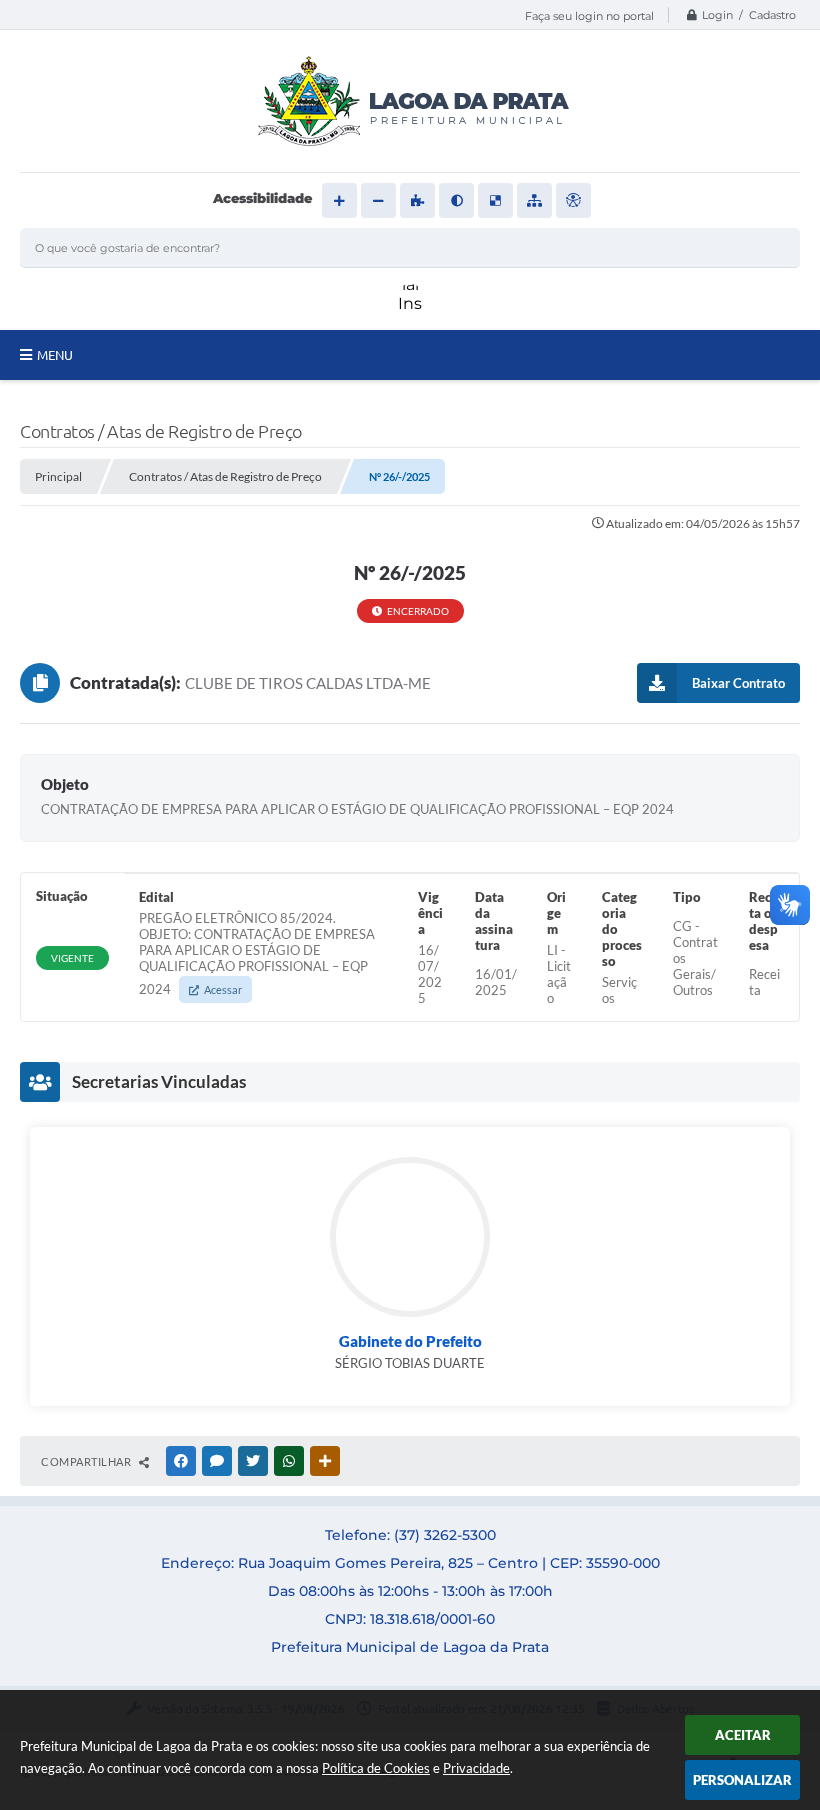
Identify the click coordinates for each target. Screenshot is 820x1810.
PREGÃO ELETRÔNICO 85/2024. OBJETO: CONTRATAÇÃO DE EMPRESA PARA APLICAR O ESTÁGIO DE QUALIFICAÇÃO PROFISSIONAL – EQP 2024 (257, 953)
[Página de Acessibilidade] (573, 200)
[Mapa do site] (534, 200)
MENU (55, 355)
